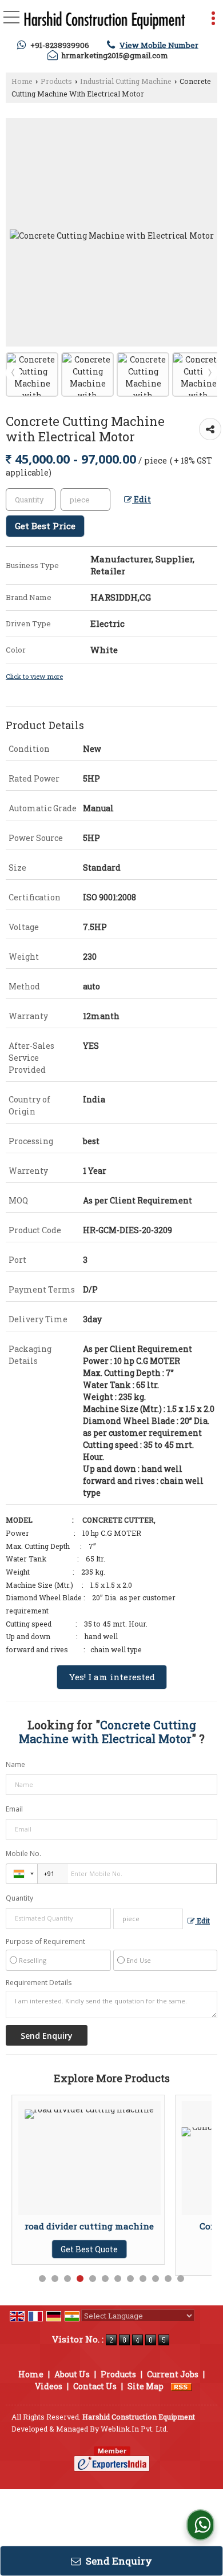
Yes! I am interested (112, 1677)
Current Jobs (173, 2374)
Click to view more (34, 676)
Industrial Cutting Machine (126, 81)
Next (210, 373)
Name (15, 1764)
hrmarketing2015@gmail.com (115, 55)
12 (181, 2279)
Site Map (146, 2386)
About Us (72, 2374)
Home (22, 81)
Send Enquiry (118, 2561)
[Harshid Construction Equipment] (105, 21)
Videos (49, 2386)
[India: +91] (22, 1874)
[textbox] (85, 500)
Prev (13, 373)
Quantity (19, 1898)
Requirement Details (39, 1983)
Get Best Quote (130, 2260)
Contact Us (95, 2386)
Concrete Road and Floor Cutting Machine (131, 2231)
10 (156, 2279)
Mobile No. (23, 1853)
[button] (159, 45)
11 (168, 2279)
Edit (142, 499)
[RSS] (181, 2386)
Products (56, 81)
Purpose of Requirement (45, 1942)
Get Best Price (45, 526)
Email (14, 1809)
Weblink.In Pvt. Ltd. (134, 2429)
